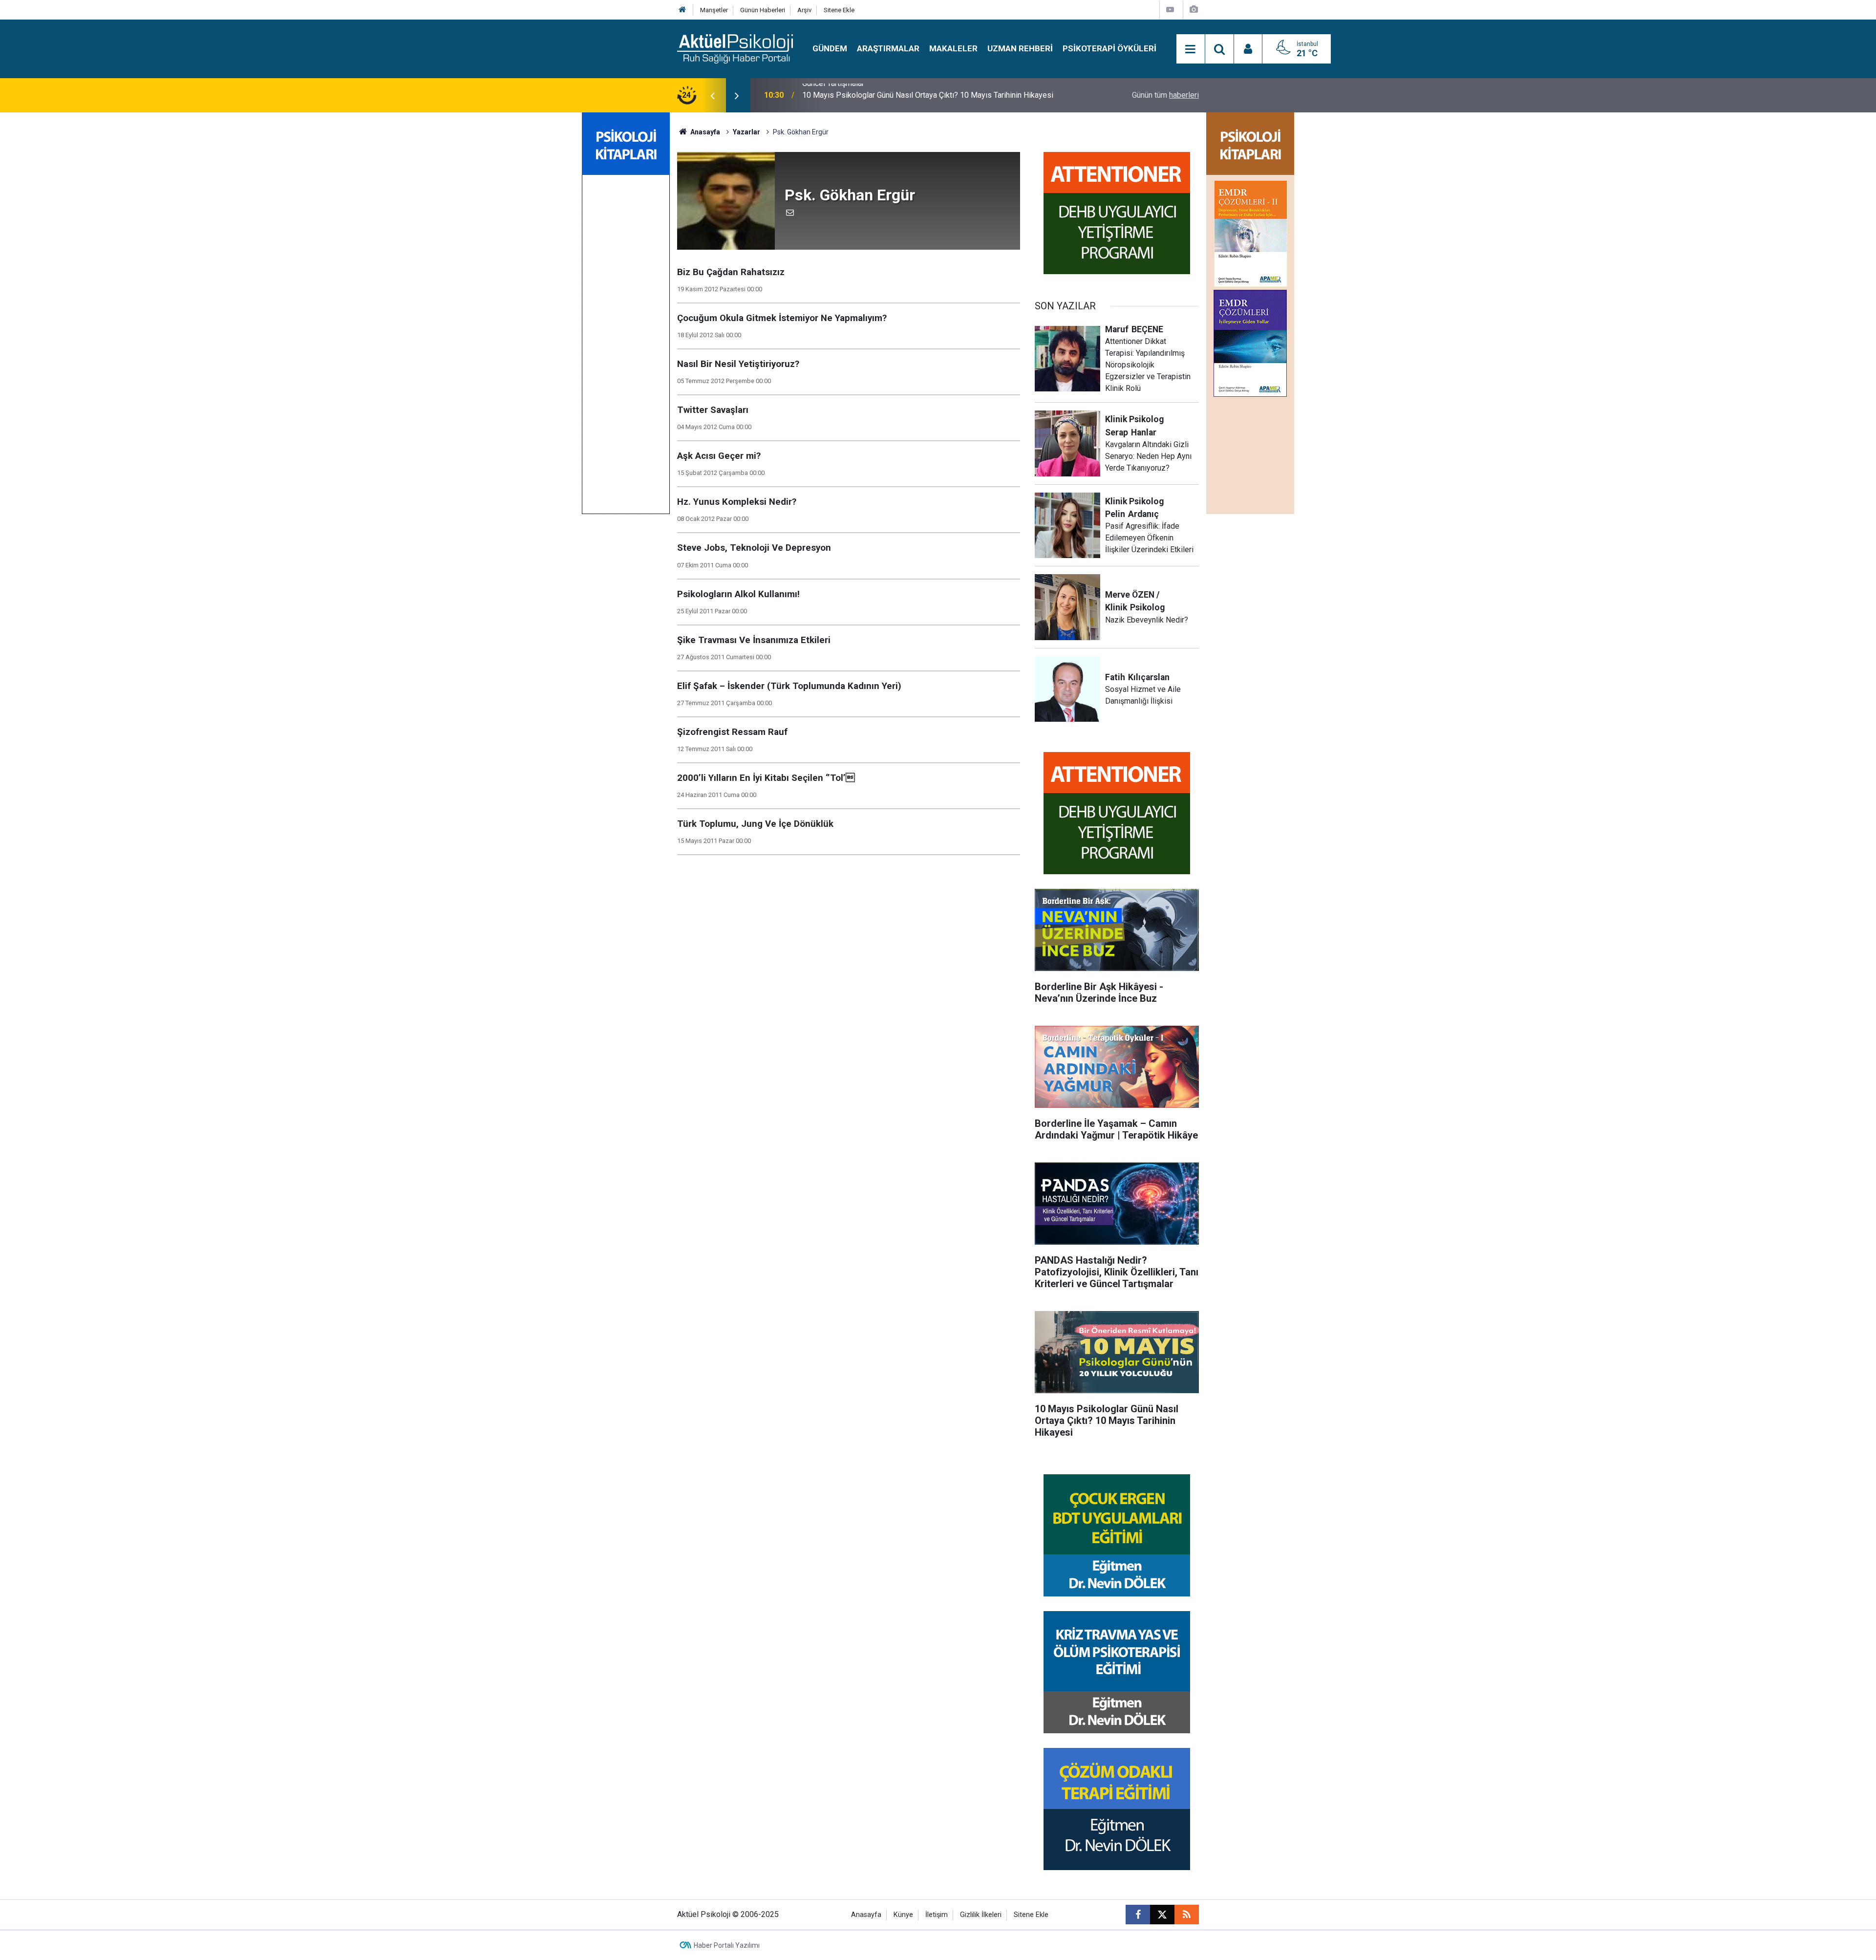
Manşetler (714, 10)
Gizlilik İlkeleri (981, 1915)
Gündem (830, 48)
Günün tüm (1165, 95)
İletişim (937, 1915)
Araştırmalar (888, 48)
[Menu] (1191, 49)
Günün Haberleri (763, 10)
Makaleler (953, 48)
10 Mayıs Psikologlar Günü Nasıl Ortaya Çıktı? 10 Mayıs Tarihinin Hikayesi (928, 95)
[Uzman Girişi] (1248, 49)
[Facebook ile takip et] (1138, 1915)
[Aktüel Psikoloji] (735, 48)
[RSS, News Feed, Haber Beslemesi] (1187, 1915)
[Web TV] (1170, 10)
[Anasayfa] (682, 10)
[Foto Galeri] (1194, 10)
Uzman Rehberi (1020, 48)
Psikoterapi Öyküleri (1109, 48)
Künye (903, 1915)
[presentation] (712, 95)
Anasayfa (704, 132)
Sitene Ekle (839, 10)
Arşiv (804, 10)
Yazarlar (746, 132)
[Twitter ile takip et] (1162, 1915)
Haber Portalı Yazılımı (727, 1945)
